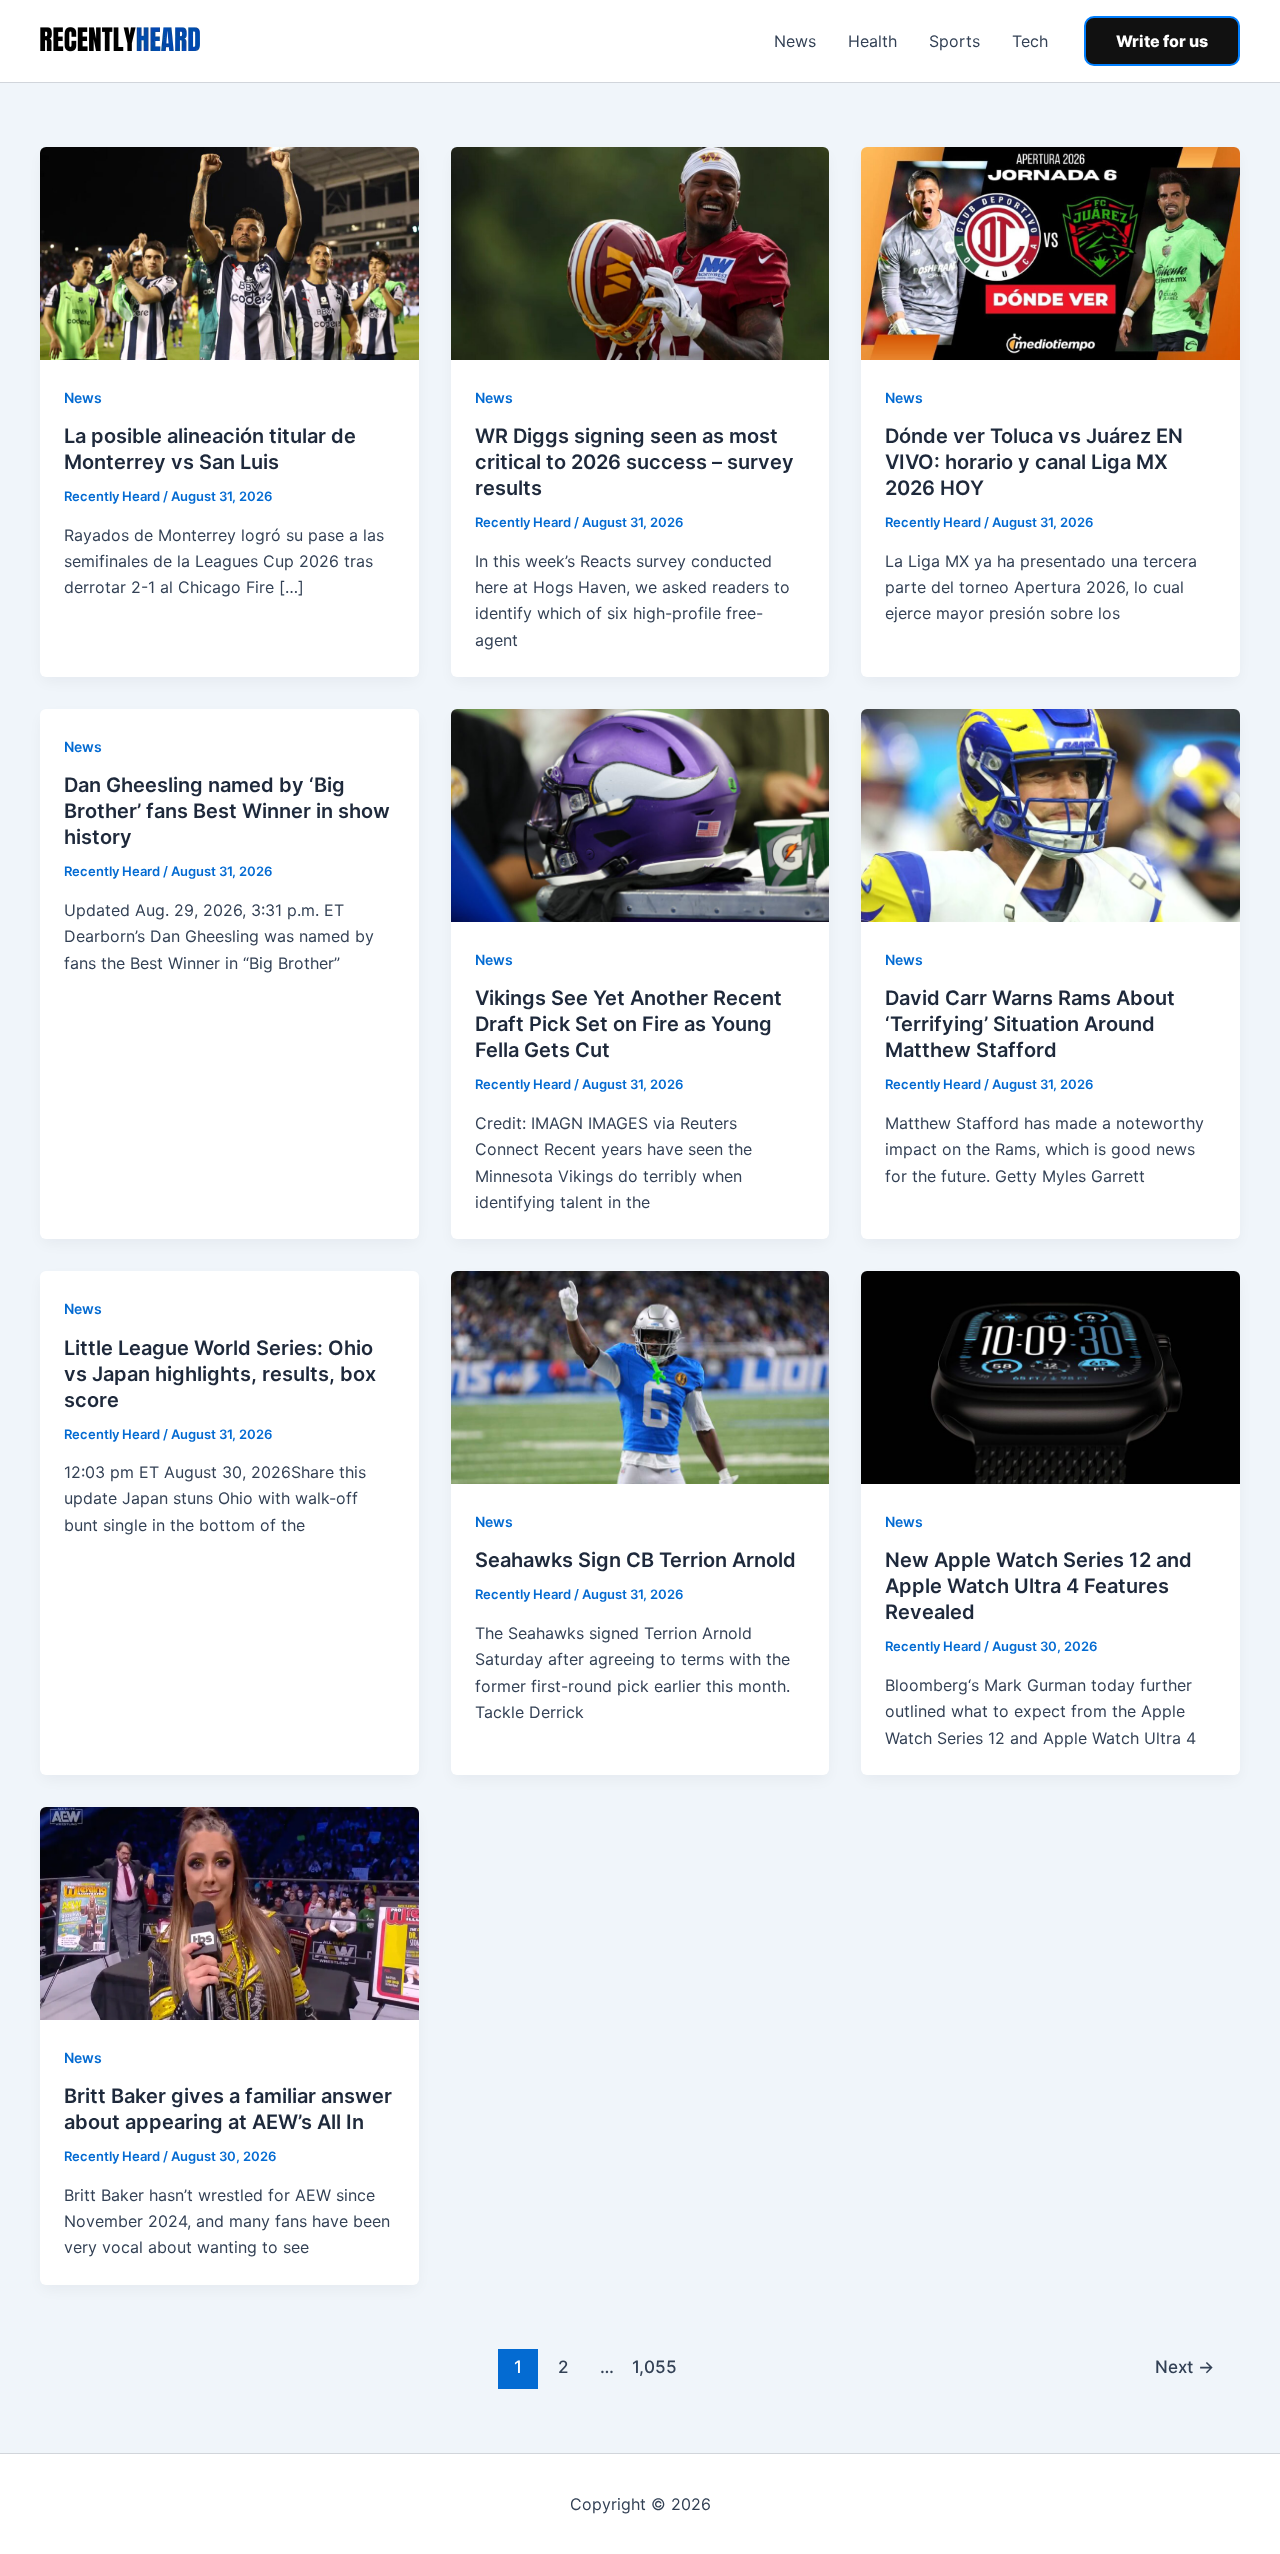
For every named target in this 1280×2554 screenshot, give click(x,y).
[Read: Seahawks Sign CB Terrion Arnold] (640, 1376)
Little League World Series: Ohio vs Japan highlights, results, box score (220, 1374)
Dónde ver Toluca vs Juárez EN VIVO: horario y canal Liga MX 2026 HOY (1034, 462)
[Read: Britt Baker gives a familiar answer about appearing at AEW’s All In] (229, 1912)
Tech (1030, 41)
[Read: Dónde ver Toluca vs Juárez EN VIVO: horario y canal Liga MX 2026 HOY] (1050, 252)
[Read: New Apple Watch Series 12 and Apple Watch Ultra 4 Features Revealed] (1050, 1376)
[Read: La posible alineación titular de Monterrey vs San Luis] (229, 252)
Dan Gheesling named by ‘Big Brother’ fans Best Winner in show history (227, 811)
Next (1184, 2366)
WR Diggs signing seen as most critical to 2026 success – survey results (634, 462)
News (795, 41)
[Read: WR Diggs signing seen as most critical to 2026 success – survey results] (640, 252)
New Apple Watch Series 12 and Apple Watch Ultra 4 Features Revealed (1038, 1586)
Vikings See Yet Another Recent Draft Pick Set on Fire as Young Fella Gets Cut (628, 1024)
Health (872, 41)
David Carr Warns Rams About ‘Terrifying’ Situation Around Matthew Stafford (1030, 1024)
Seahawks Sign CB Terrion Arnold (635, 1560)
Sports (954, 41)
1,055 (652, 2366)
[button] (1162, 41)
